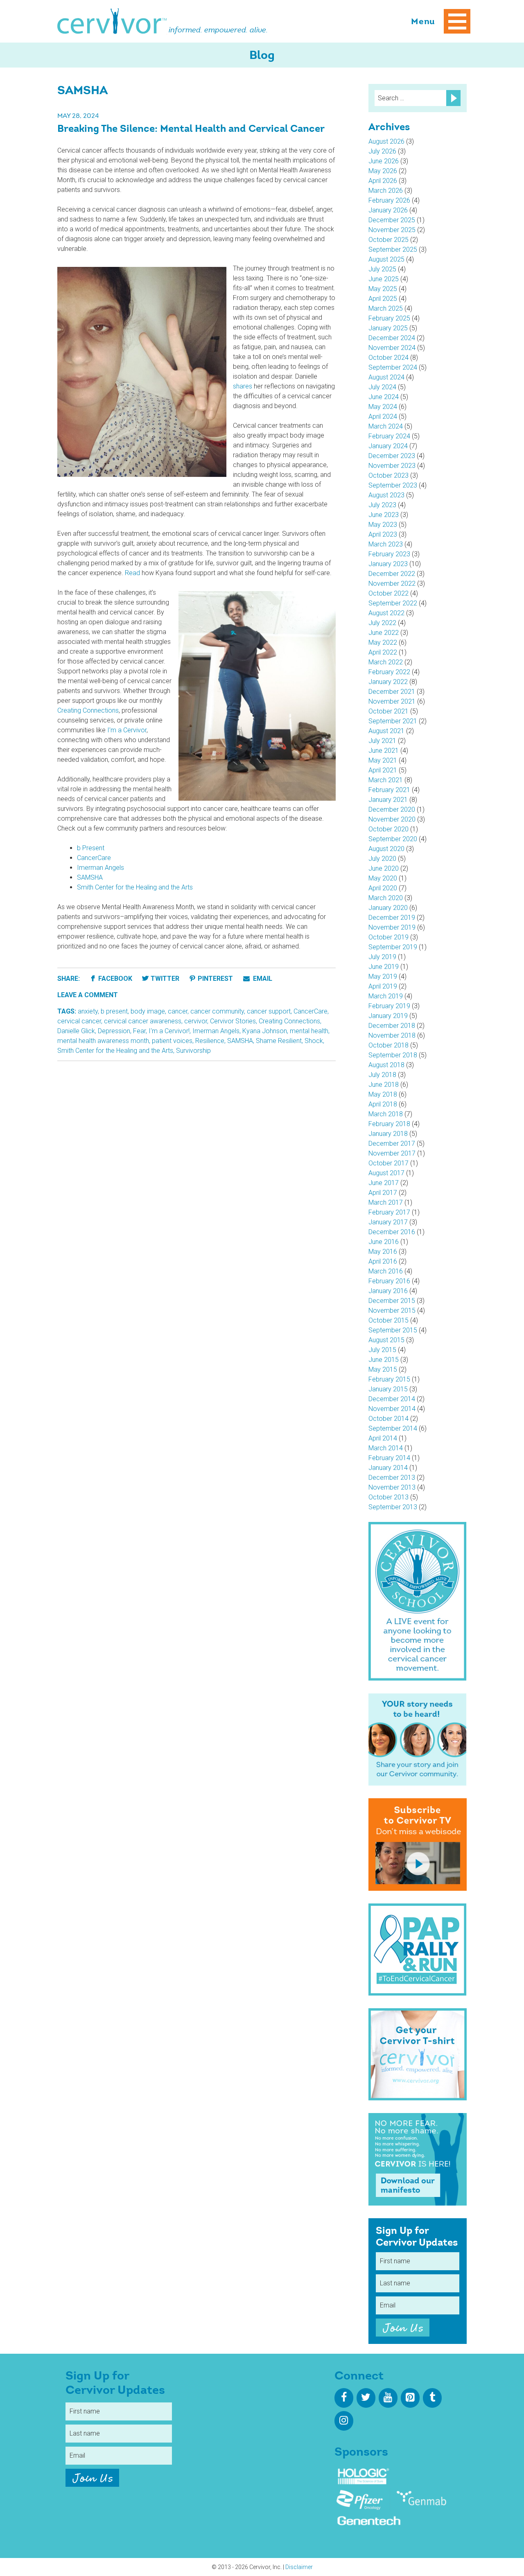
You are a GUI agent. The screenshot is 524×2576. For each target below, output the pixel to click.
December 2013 (392, 1478)
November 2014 (392, 1409)
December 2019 (392, 918)
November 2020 (392, 819)
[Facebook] (344, 2398)
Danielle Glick (76, 1031)
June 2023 (384, 515)
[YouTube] (388, 2398)
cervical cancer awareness (143, 1021)
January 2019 (388, 1016)
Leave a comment (88, 995)
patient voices (172, 1041)
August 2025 (386, 259)
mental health (309, 1031)
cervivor (196, 1021)
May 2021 (383, 760)
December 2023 (392, 456)
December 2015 (392, 1301)
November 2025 (392, 230)
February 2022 (389, 672)
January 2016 (388, 1291)
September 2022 (393, 603)
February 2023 (389, 554)
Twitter (165, 979)
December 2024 (392, 338)
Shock (314, 1041)
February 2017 (389, 1212)
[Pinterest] (410, 2398)
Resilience (210, 1041)
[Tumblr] (432, 2398)
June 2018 (384, 1085)
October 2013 (388, 1497)
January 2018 (388, 1134)
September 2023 (393, 485)
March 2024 (386, 426)
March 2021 (386, 780)
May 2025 (383, 289)
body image (148, 1011)
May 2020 (383, 878)
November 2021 (392, 701)
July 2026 (382, 151)
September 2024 (393, 367)
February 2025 (389, 318)
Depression (114, 1031)
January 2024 (388, 446)
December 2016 (392, 1232)
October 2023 (388, 475)
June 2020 (384, 868)
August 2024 (386, 377)
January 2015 (388, 1389)
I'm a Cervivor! (169, 1031)
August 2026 (386, 141)
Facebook (115, 979)
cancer (178, 1011)
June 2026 (384, 161)
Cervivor (112, 21)
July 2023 (382, 505)
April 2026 (383, 181)
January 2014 (388, 1468)
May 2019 (383, 976)
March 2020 (386, 898)
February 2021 (389, 790)
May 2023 (383, 525)
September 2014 (393, 1428)
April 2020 (383, 888)
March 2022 (386, 662)
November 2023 (392, 466)
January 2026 (388, 210)
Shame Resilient (279, 1041)
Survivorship (193, 1051)
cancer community (217, 1011)
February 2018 (389, 1124)
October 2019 (388, 937)
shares (243, 386)
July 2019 (382, 957)
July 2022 (382, 623)
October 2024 (388, 358)
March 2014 (386, 1448)
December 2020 (392, 809)
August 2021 (386, 731)
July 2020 (382, 859)
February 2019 (389, 1006)
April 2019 (383, 986)
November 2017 (392, 1153)
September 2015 (393, 1330)
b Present (91, 848)
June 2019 (384, 967)
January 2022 (388, 682)
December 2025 (392, 220)
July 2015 (382, 1350)
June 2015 (384, 1360)
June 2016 (384, 1242)
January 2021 (388, 800)
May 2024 (383, 407)
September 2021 (393, 721)
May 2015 (383, 1369)
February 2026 (389, 200)
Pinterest (215, 979)
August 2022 (386, 613)
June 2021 (384, 751)
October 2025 (388, 240)
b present (114, 1011)
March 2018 (386, 1114)
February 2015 (389, 1379)
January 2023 (388, 564)
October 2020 (388, 829)
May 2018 (383, 1094)
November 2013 (392, 1487)
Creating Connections (88, 710)
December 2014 (392, 1399)
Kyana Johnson (265, 1031)
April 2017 (383, 1193)
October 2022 (388, 593)
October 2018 (388, 1045)
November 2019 (392, 927)
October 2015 (388, 1320)
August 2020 (386, 849)
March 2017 (386, 1202)
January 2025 (388, 328)
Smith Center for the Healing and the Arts (135, 887)
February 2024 (389, 436)
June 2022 (384, 633)
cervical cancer (79, 1021)
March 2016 (386, 1271)
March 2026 (386, 191)
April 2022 (383, 652)
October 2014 (388, 1419)
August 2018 (386, 1065)
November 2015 (392, 1311)
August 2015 (386, 1340)
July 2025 (382, 269)
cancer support (269, 1011)
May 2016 (383, 1252)
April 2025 (383, 299)
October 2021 (388, 711)
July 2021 (382, 741)
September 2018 (393, 1055)
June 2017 (384, 1183)
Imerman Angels (101, 868)
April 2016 (383, 1261)
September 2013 (393, 1507)
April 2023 (383, 534)
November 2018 (392, 1035)
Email (262, 979)
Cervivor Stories (233, 1021)
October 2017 (388, 1163)
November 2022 (392, 584)
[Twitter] (366, 2398)
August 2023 (386, 495)
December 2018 (392, 1026)
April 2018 (383, 1104)
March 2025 (386, 308)
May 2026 (383, 171)
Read (132, 573)
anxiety (88, 1011)
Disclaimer (299, 2567)
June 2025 (384, 279)
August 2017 (386, 1173)
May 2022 (383, 642)
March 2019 (386, 996)
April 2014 (383, 1438)
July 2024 (382, 387)
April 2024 (383, 417)
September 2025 (393, 249)
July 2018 (382, 1075)
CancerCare (94, 858)
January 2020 (388, 908)
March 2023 (386, 544)
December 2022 (392, 574)
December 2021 (392, 692)
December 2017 (392, 1144)
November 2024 (392, 348)
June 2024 (384, 397)
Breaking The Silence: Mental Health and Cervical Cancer (191, 129)
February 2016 (389, 1281)
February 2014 (389, 1458)
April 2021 (383, 770)
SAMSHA (90, 877)
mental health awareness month (103, 1041)
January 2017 (388, 1222)
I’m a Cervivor (127, 730)
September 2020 (393, 839)
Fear (139, 1031)
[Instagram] (344, 2421)
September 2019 (393, 947)
